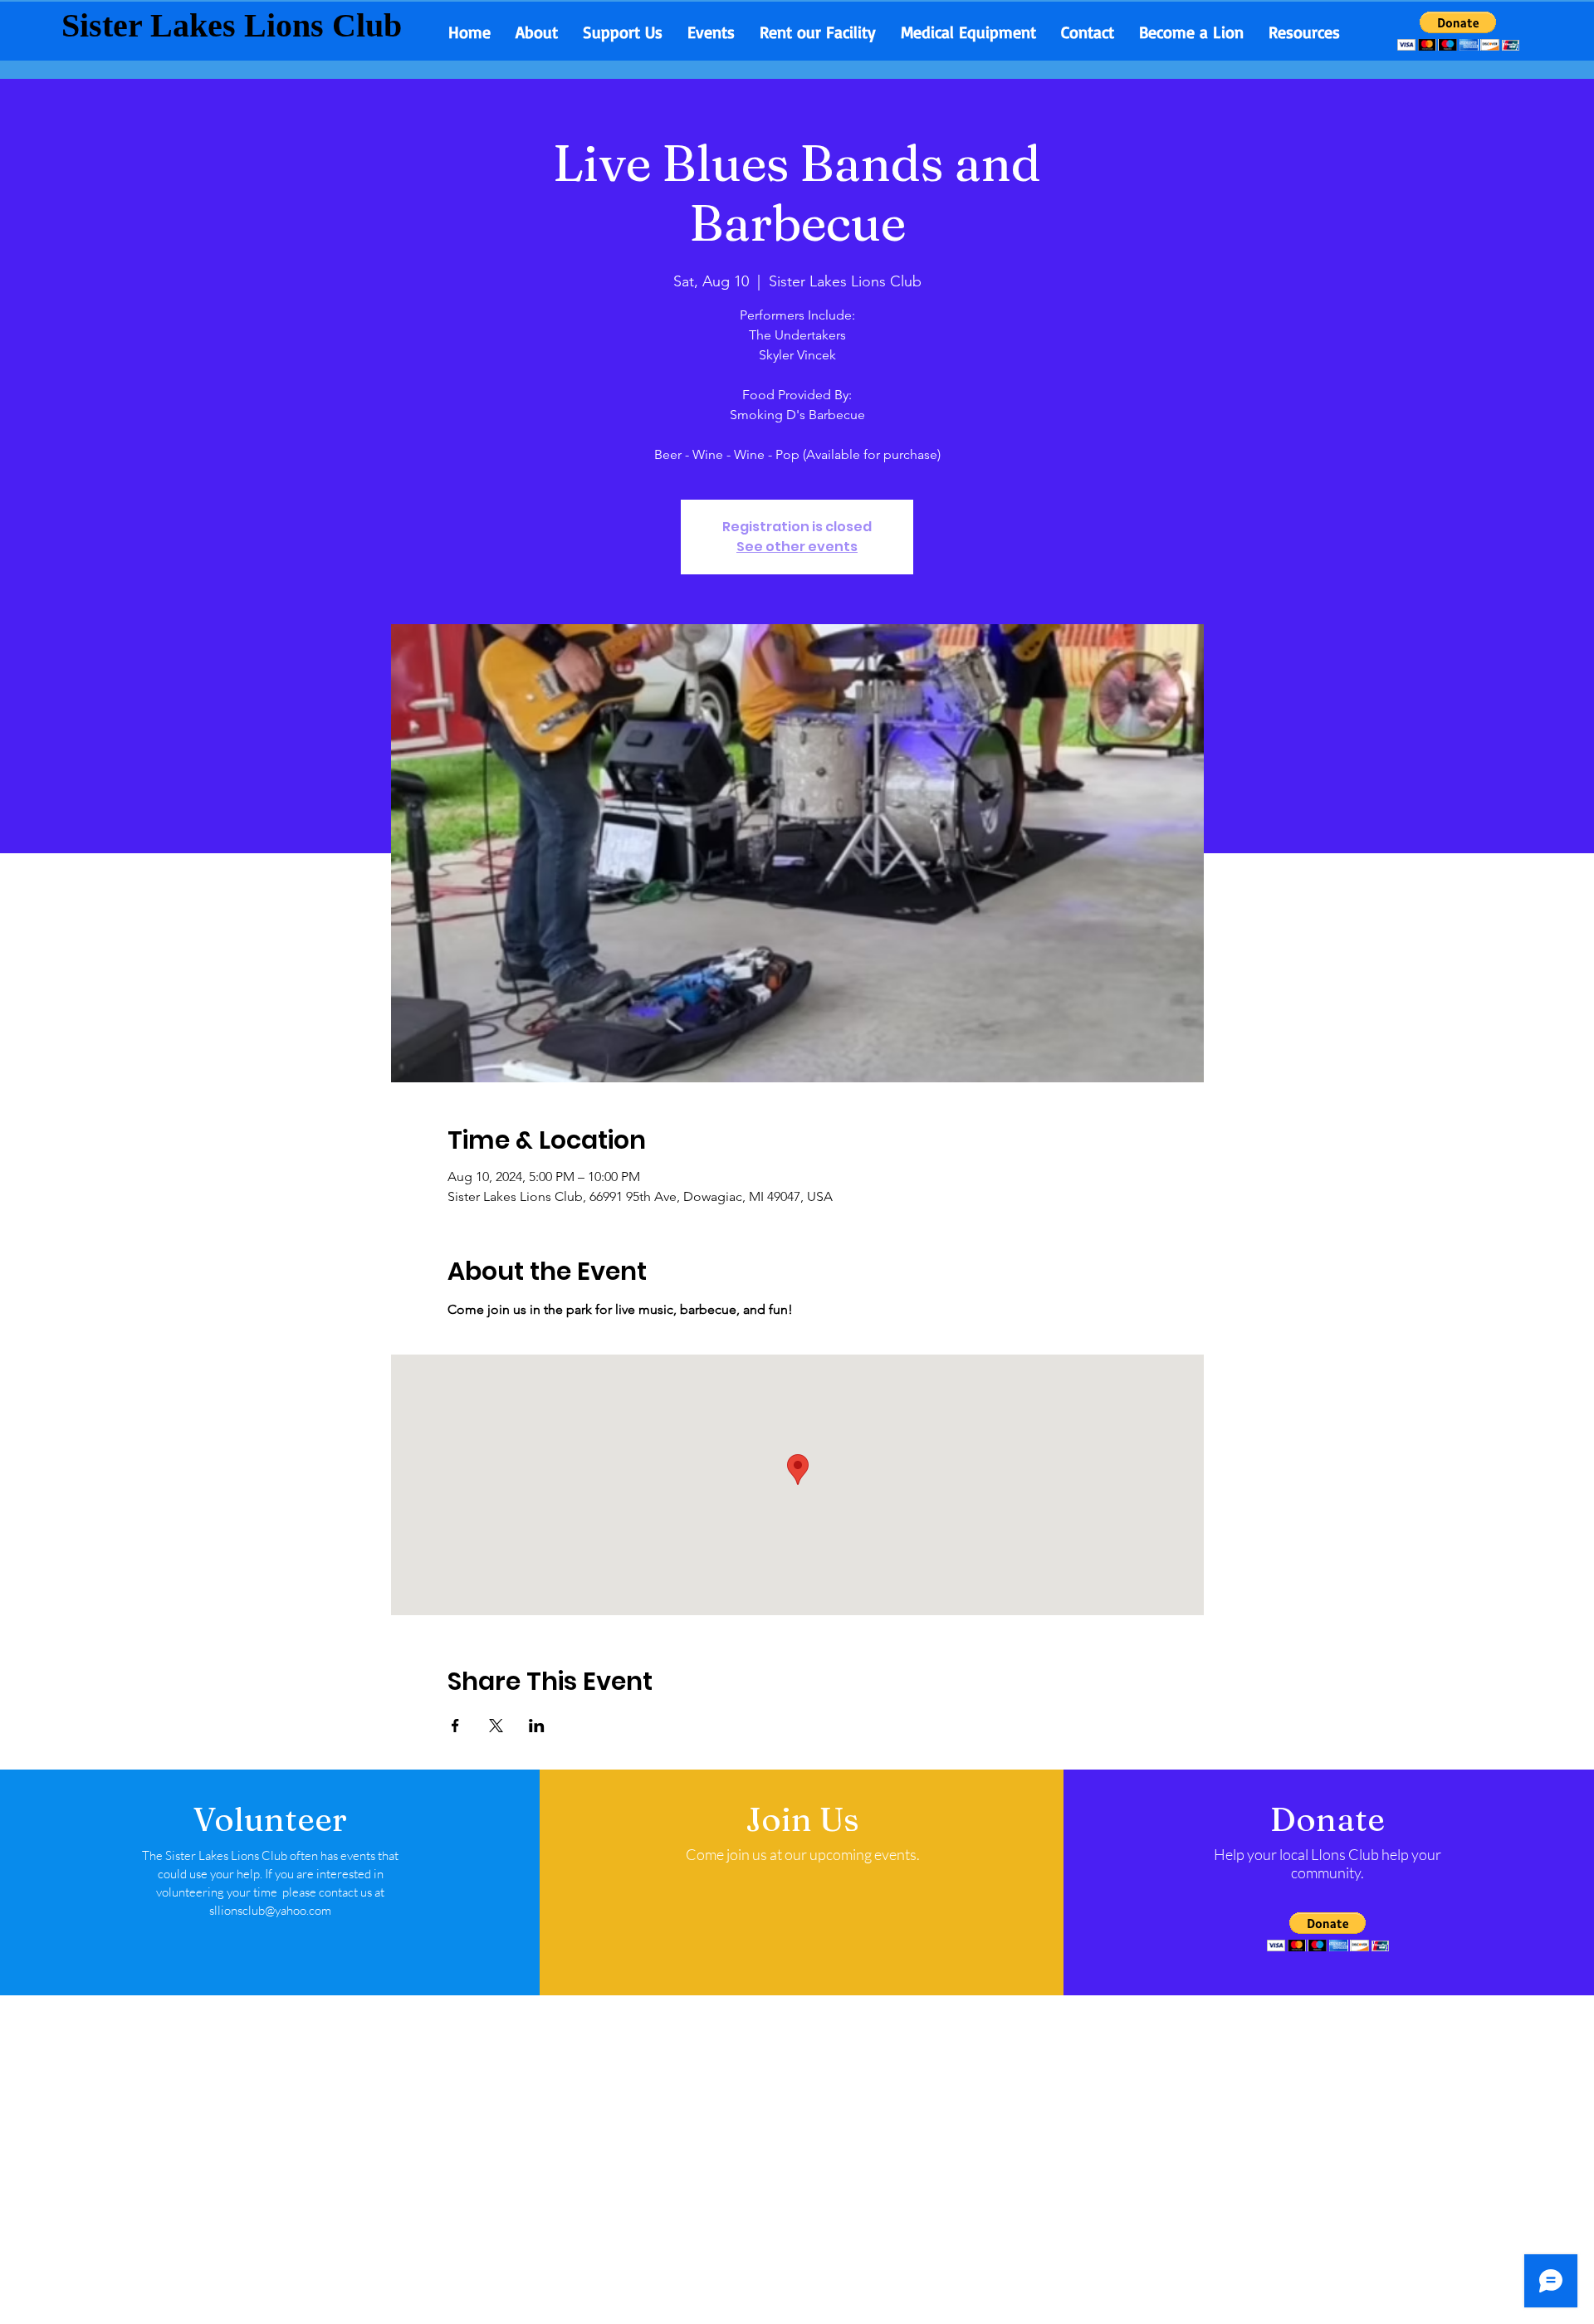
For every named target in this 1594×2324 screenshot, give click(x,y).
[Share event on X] (496, 1726)
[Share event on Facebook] (455, 1726)
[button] (1458, 31)
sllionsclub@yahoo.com (270, 1910)
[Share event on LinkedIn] (537, 1726)
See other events (797, 547)
